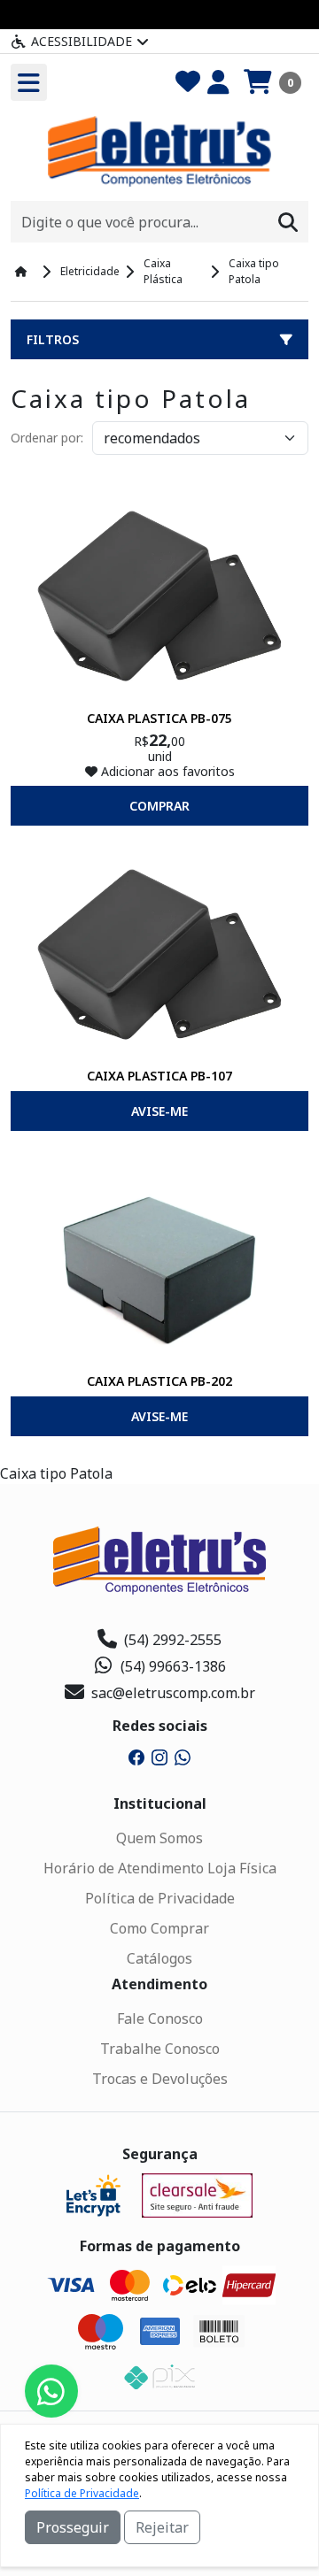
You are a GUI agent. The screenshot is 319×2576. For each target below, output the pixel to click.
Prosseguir (73, 2527)
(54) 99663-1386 (173, 1666)
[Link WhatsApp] (183, 1756)
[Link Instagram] (159, 1756)
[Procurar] (288, 222)
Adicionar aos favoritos (166, 771)
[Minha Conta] (218, 82)
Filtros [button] (53, 339)
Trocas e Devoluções (160, 2079)
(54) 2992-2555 (173, 1640)
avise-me (159, 1111)
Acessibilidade (82, 41)
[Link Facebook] (136, 1756)
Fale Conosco (160, 2019)
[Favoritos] (188, 82)
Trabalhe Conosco (160, 2049)
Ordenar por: (47, 438)
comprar (159, 806)
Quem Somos (159, 1838)
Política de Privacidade (160, 1898)
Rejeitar (162, 2527)
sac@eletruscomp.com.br (173, 1693)
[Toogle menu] (29, 82)
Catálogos (159, 1958)
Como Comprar (159, 1928)
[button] (272, 82)
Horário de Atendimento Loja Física (160, 1868)
